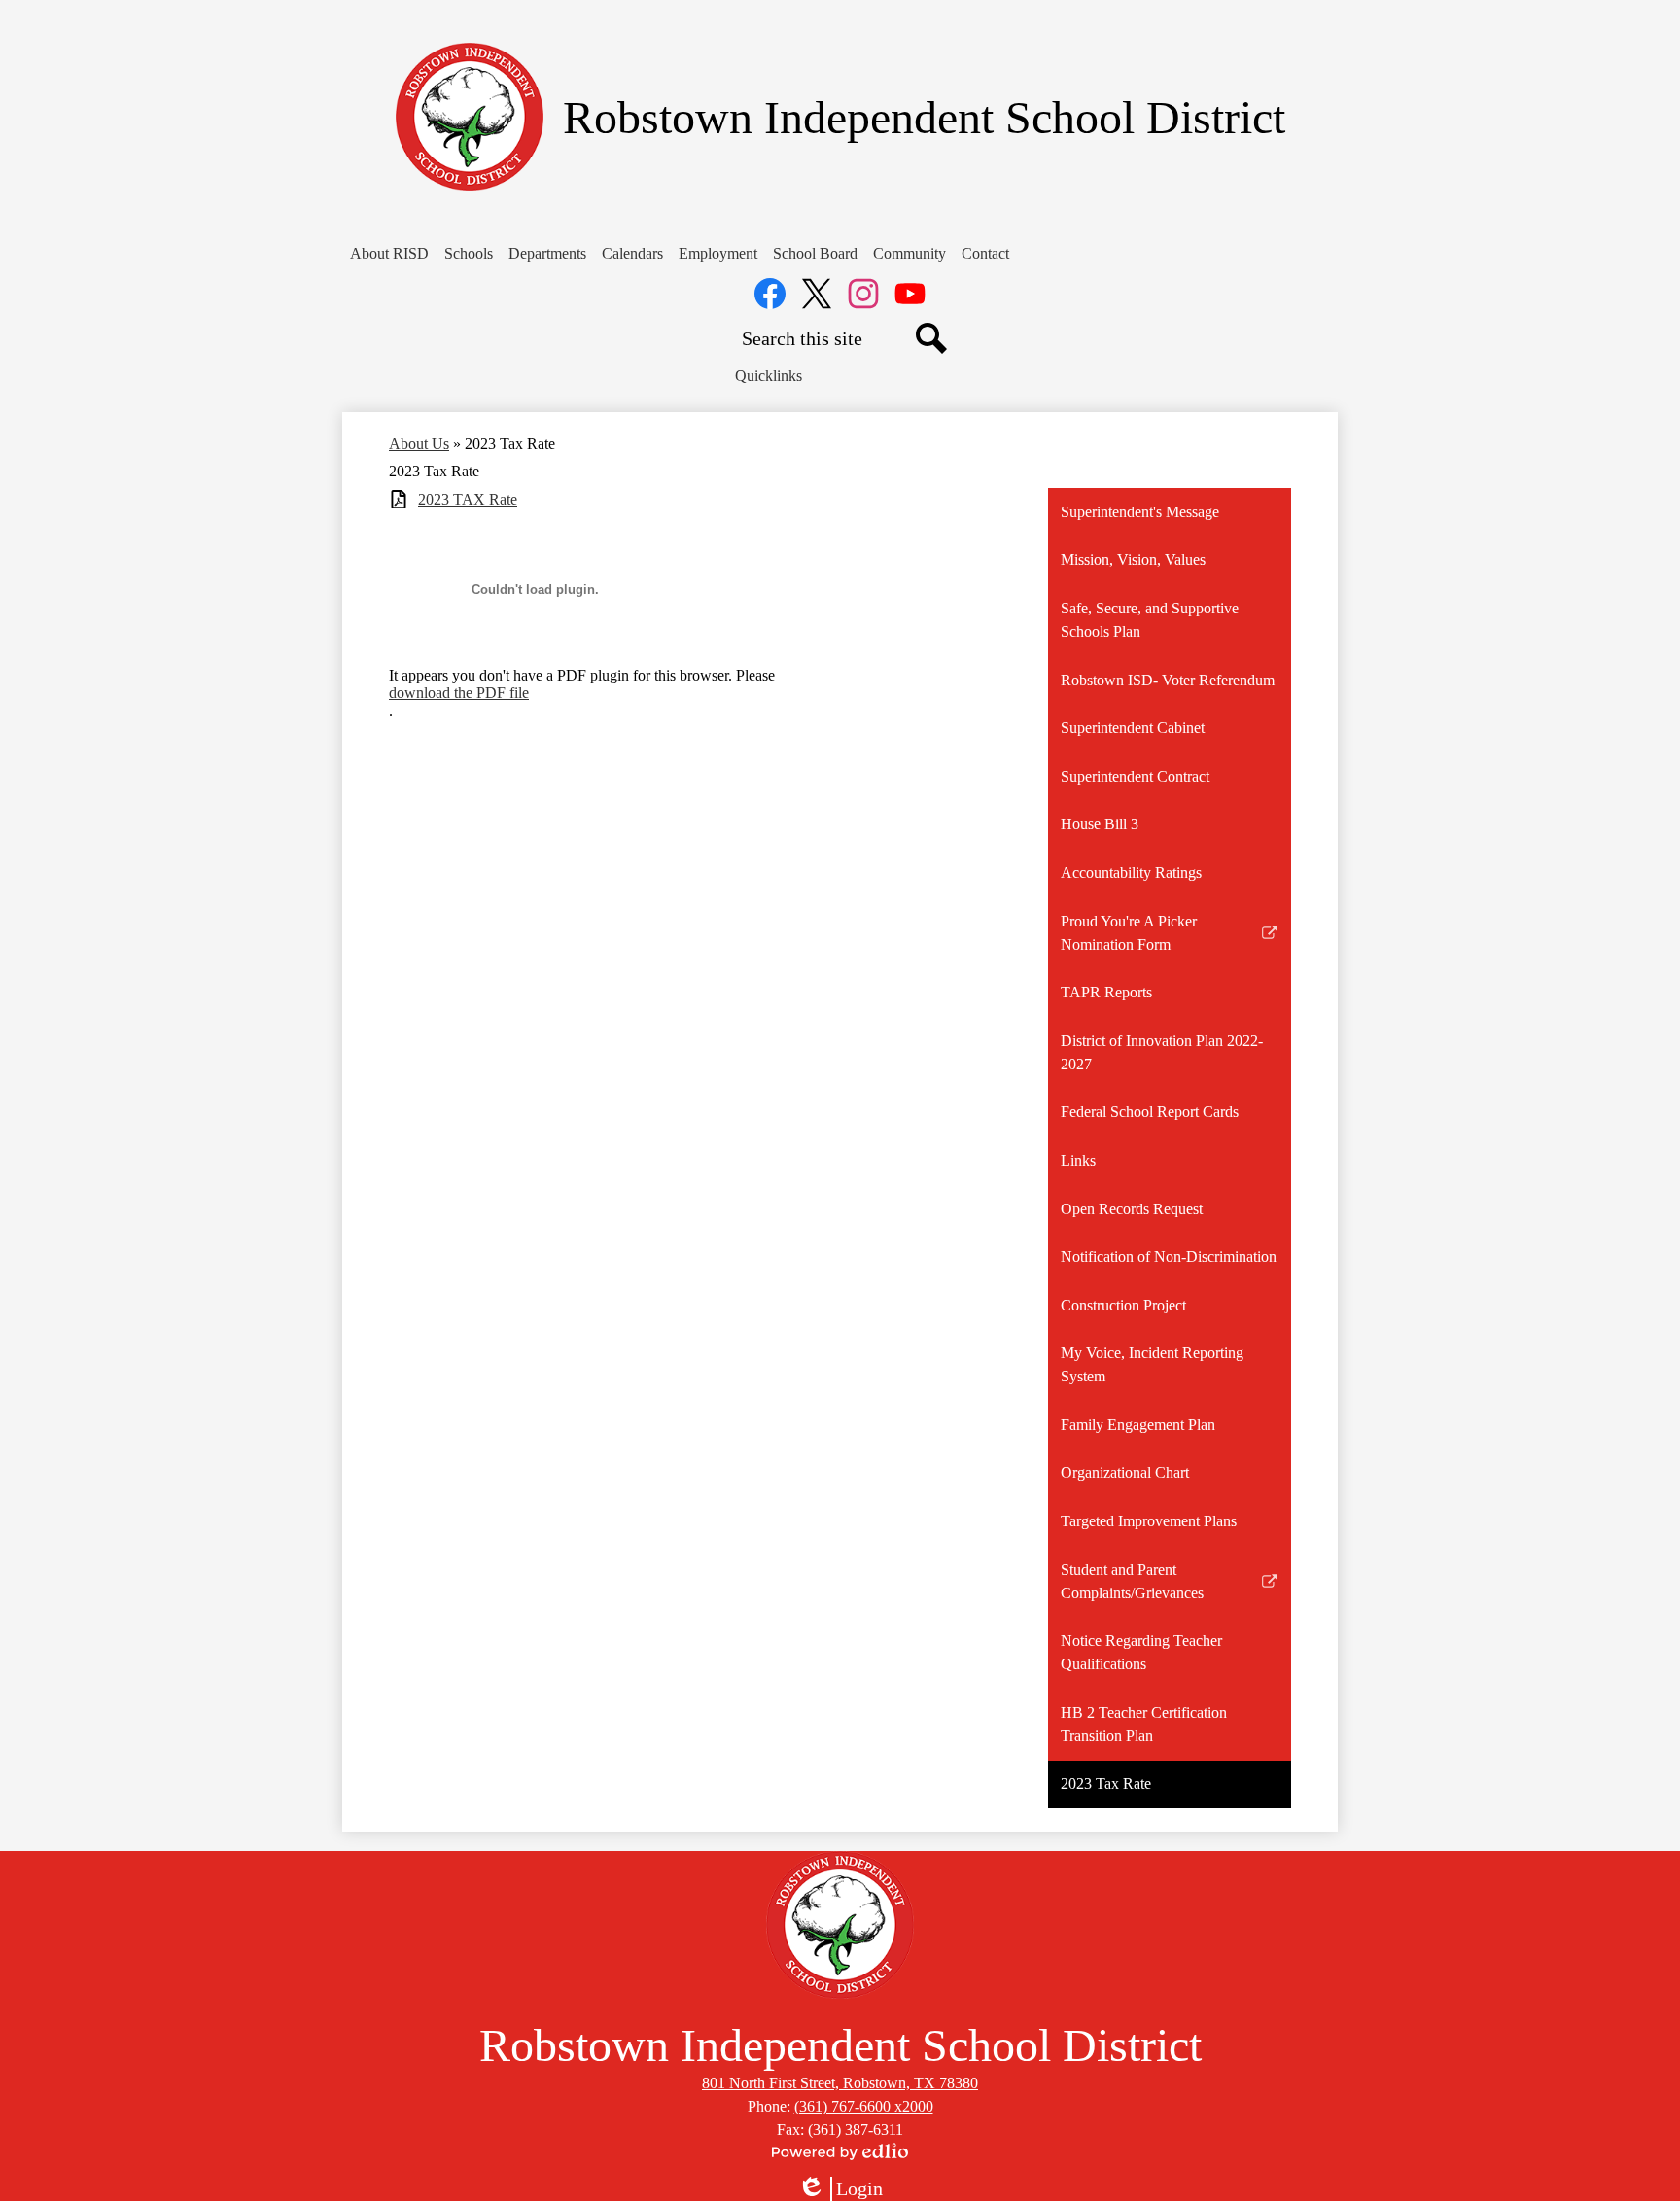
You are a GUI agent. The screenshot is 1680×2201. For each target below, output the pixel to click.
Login (840, 2189)
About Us (419, 444)
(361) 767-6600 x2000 (864, 2106)
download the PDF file (459, 693)
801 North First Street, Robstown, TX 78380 (840, 2083)
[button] (389, 254)
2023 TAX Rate (468, 499)
